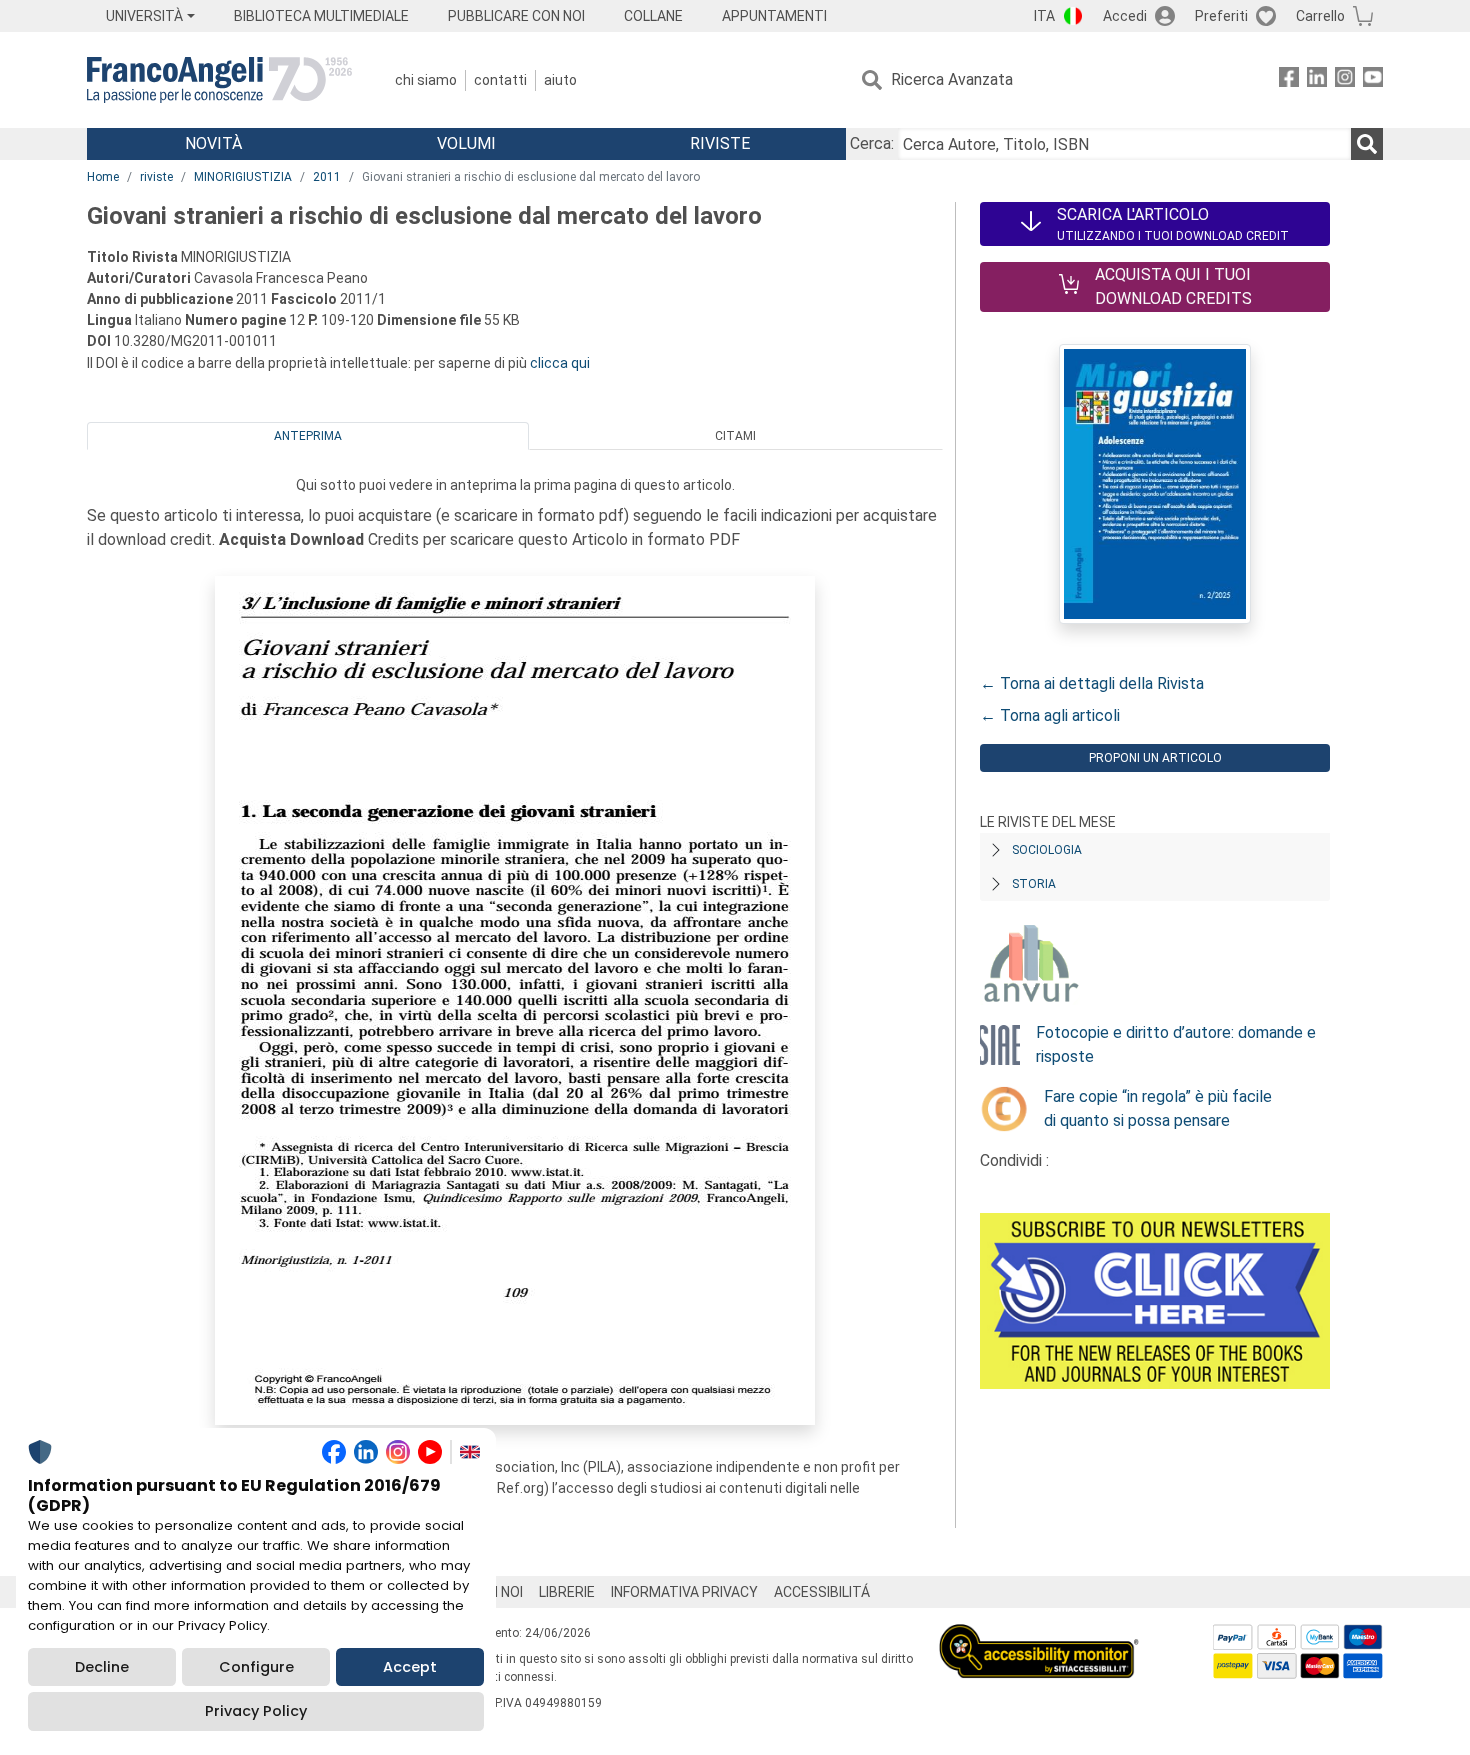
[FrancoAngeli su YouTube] (1373, 80)
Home (103, 177)
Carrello (1320, 16)
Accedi (1125, 16)
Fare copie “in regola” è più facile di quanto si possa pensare (1158, 1108)
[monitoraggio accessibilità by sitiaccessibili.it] (1039, 1635)
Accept (410, 1667)
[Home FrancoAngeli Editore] (219, 80)
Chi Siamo (426, 80)
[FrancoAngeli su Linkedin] (1317, 80)
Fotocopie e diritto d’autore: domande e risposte (1176, 1044)
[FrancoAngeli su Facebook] (1289, 80)
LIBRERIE (567, 1592)
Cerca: (872, 143)
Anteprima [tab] (308, 436)
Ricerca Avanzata (952, 79)
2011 (327, 177)
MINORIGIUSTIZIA (243, 177)
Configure (256, 1667)
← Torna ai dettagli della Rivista (1092, 683)
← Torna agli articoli (1050, 715)
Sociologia (1047, 850)
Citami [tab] (735, 436)
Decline (102, 1667)
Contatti (500, 80)
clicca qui (560, 363)
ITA (1044, 16)
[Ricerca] (1367, 144)
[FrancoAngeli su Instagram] (1345, 80)
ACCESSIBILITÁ (822, 1592)
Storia (1034, 884)
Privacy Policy (256, 1711)
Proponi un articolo (1155, 758)
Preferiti (1221, 16)
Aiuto (560, 80)
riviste (156, 177)
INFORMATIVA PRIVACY (684, 1592)
